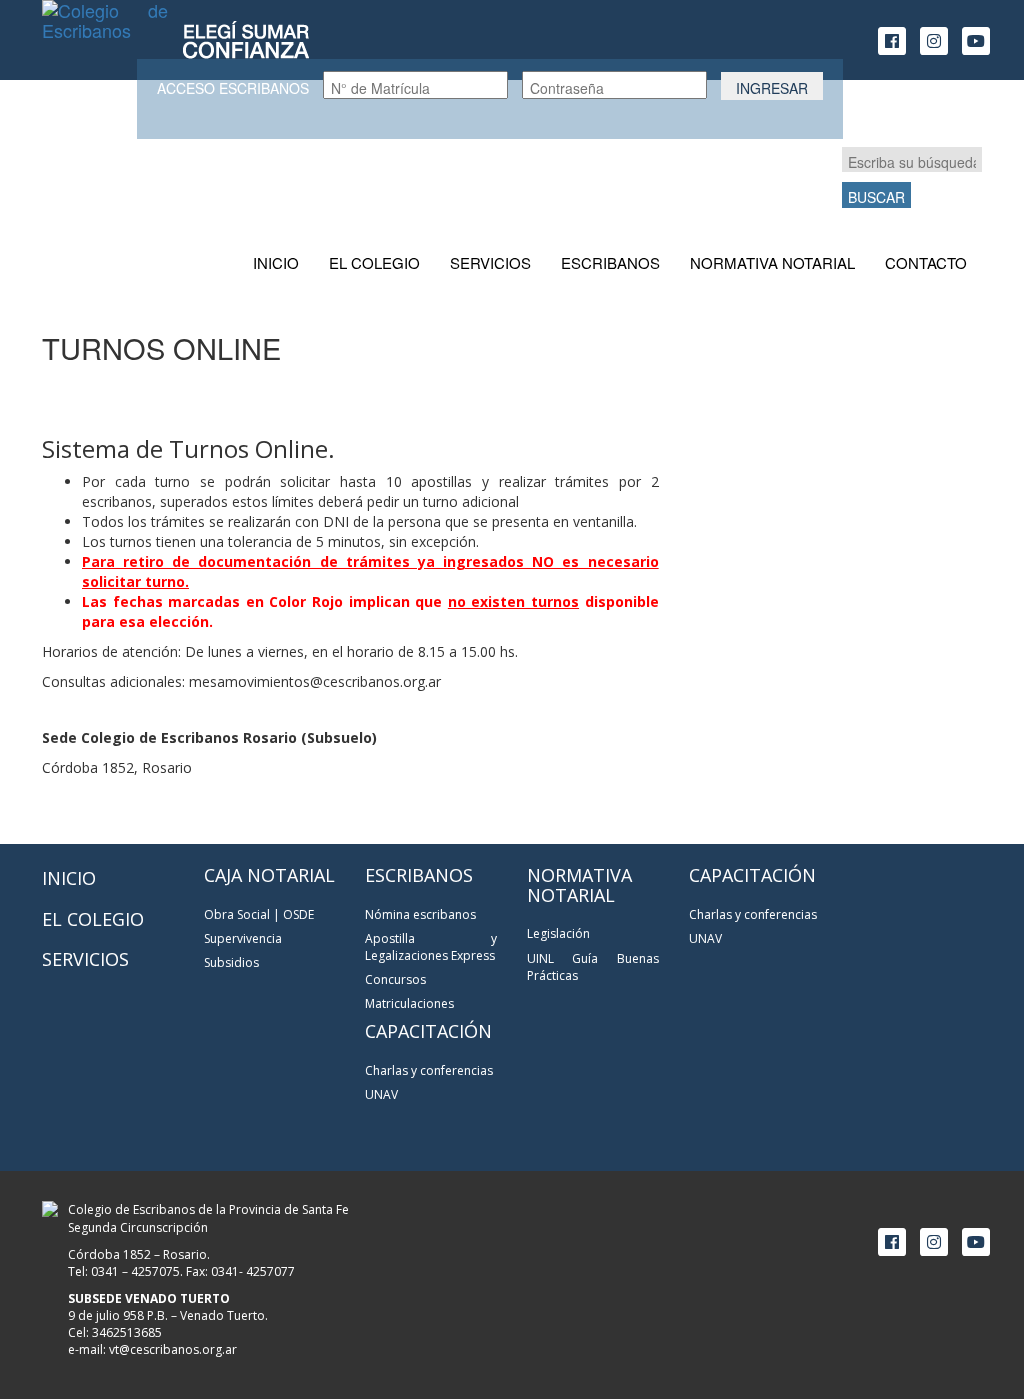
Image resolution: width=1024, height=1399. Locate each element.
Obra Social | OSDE (259, 914)
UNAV (381, 1094)
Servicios (490, 262)
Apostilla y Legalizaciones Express (431, 947)
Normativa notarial (772, 262)
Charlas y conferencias (429, 1070)
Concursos (395, 979)
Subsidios (231, 962)
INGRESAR (772, 88)
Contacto (926, 262)
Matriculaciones (409, 1003)
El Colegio (374, 262)
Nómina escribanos (420, 914)
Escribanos (610, 262)
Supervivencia (243, 938)
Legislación (558, 933)
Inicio (276, 262)
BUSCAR (876, 197)
